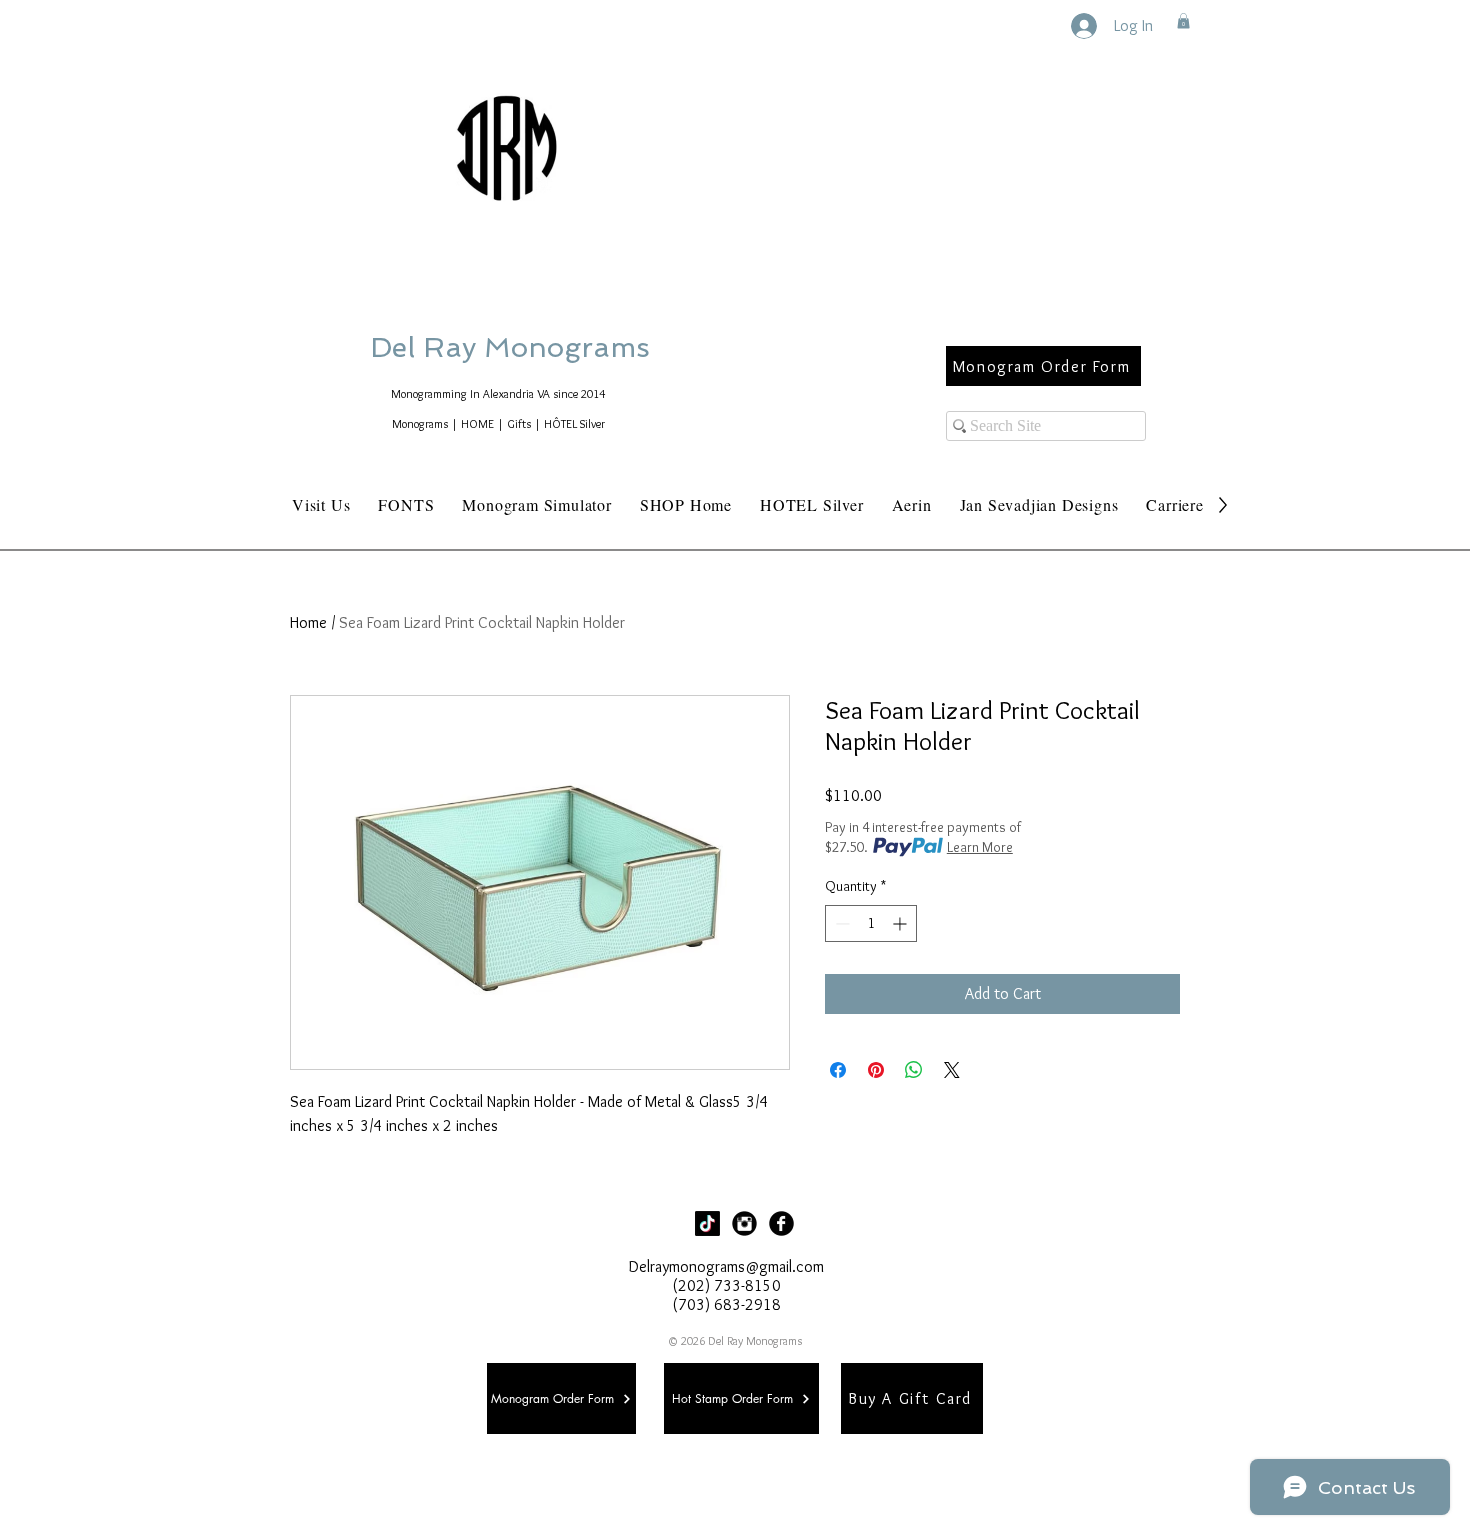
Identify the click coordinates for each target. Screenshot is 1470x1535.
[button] (1183, 21)
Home (308, 622)
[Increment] (901, 923)
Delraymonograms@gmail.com (726, 1266)
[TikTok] (707, 1223)
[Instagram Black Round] (744, 1223)
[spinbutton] (871, 923)
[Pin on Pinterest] (876, 1070)
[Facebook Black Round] (781, 1223)
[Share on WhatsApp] (914, 1070)
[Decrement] (840, 923)
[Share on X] (952, 1070)
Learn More (980, 847)
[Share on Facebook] (838, 1070)
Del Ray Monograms (574, 347)
